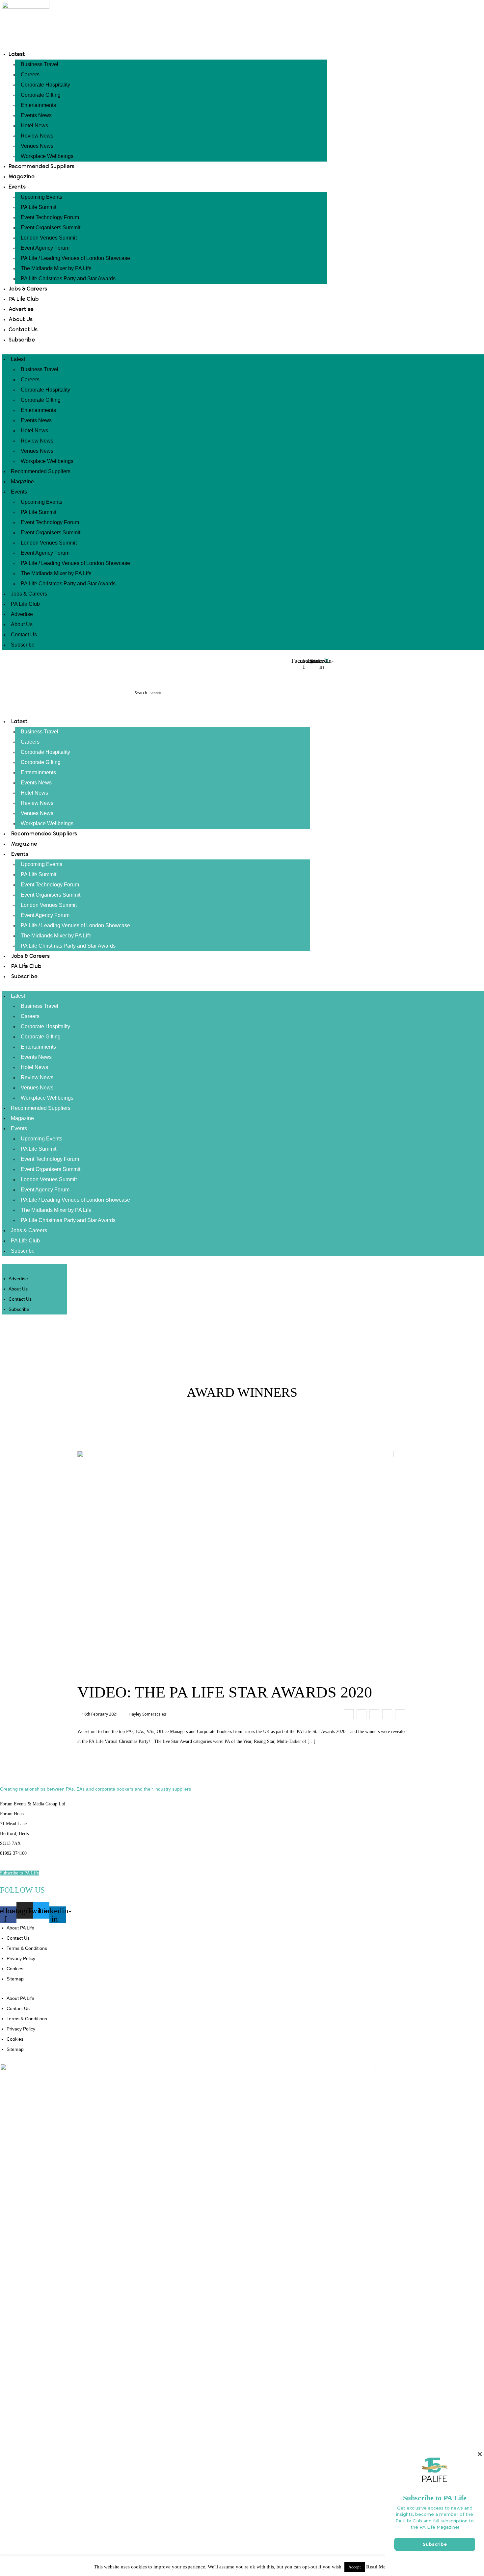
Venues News (37, 146)
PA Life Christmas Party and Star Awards (68, 279)
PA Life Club (24, 299)
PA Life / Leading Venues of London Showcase (75, 258)
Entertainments (38, 105)
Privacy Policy (21, 1958)
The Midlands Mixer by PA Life (56, 268)
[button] (166, 678)
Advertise (21, 309)
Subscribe (22, 340)
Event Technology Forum (50, 217)
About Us (21, 319)
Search (141, 693)
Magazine (22, 177)
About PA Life (20, 1928)
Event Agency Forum (45, 248)
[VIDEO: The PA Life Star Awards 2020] (349, 1714)
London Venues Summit (49, 238)
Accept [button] (355, 2567)
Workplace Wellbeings (47, 156)
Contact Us (23, 330)
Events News (36, 115)
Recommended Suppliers (41, 166)
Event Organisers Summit (51, 228)
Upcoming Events (41, 197)
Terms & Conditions (27, 1948)
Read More (378, 2567)
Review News (37, 136)
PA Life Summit (39, 207)
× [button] (480, 2454)
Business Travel (40, 64)
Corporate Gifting (41, 95)
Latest (17, 54)
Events (17, 187)
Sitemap (15, 1979)
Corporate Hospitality (45, 85)
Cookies (15, 1969)
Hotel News (34, 126)
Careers (30, 75)
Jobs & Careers (28, 289)
